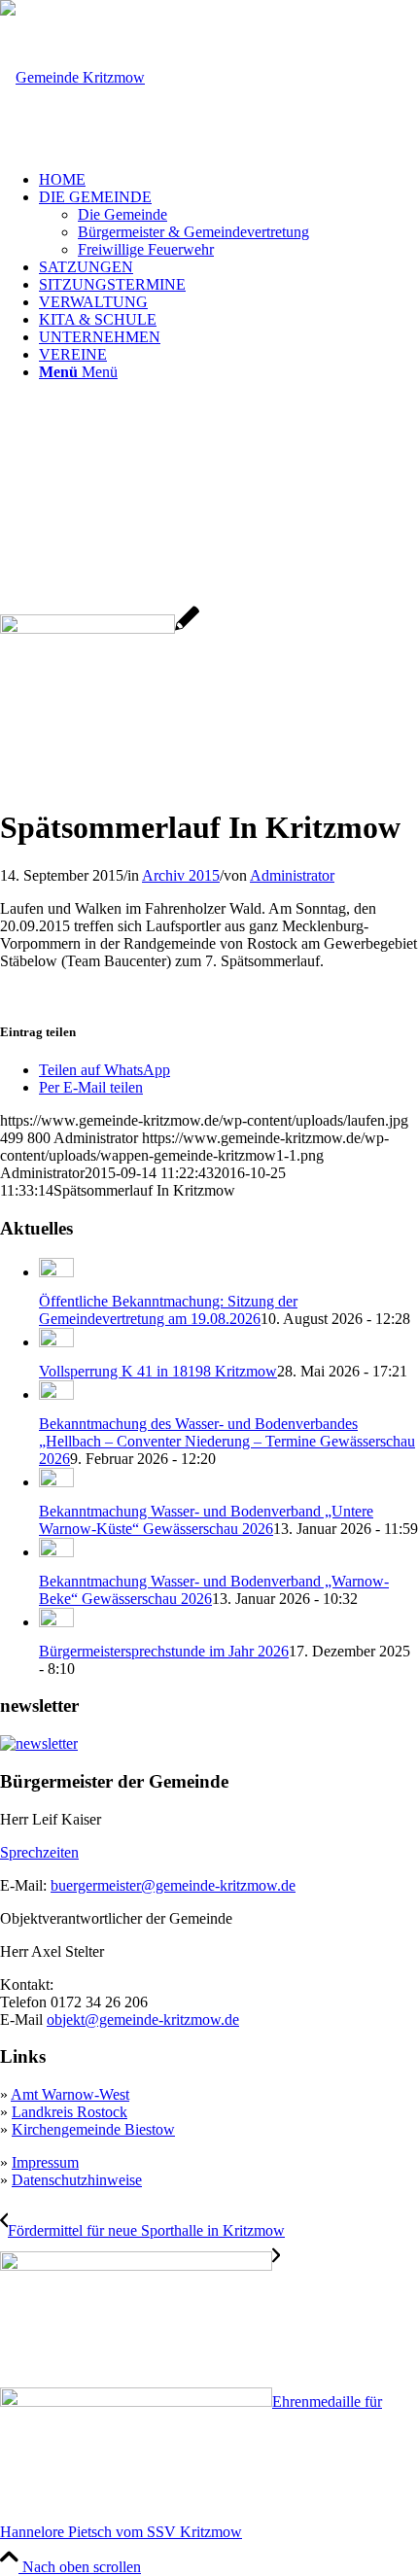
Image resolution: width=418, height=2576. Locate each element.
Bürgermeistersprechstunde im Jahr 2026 (164, 1651)
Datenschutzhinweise (77, 2180)
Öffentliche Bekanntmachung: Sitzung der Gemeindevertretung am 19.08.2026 (168, 1310)
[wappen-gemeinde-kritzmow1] (72, 77)
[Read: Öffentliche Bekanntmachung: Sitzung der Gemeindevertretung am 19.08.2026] (56, 1272)
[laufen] (100, 628)
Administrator (292, 875)
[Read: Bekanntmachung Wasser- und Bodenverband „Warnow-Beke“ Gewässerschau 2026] (56, 1552)
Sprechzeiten (39, 1852)
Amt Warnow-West (70, 2094)
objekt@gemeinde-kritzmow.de (143, 2019)
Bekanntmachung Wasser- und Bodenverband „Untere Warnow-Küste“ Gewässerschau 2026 (206, 1520)
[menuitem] (228, 180)
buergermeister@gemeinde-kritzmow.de (173, 1885)
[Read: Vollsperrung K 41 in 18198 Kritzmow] (56, 1342)
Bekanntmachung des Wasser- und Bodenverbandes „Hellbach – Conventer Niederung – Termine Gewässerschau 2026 (227, 1441)
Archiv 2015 (181, 875)
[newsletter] (39, 1743)
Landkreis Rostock (70, 2112)
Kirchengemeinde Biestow (93, 2129)
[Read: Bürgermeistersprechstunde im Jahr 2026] (56, 1622)
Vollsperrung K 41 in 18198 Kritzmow (158, 1371)
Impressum (45, 2162)
